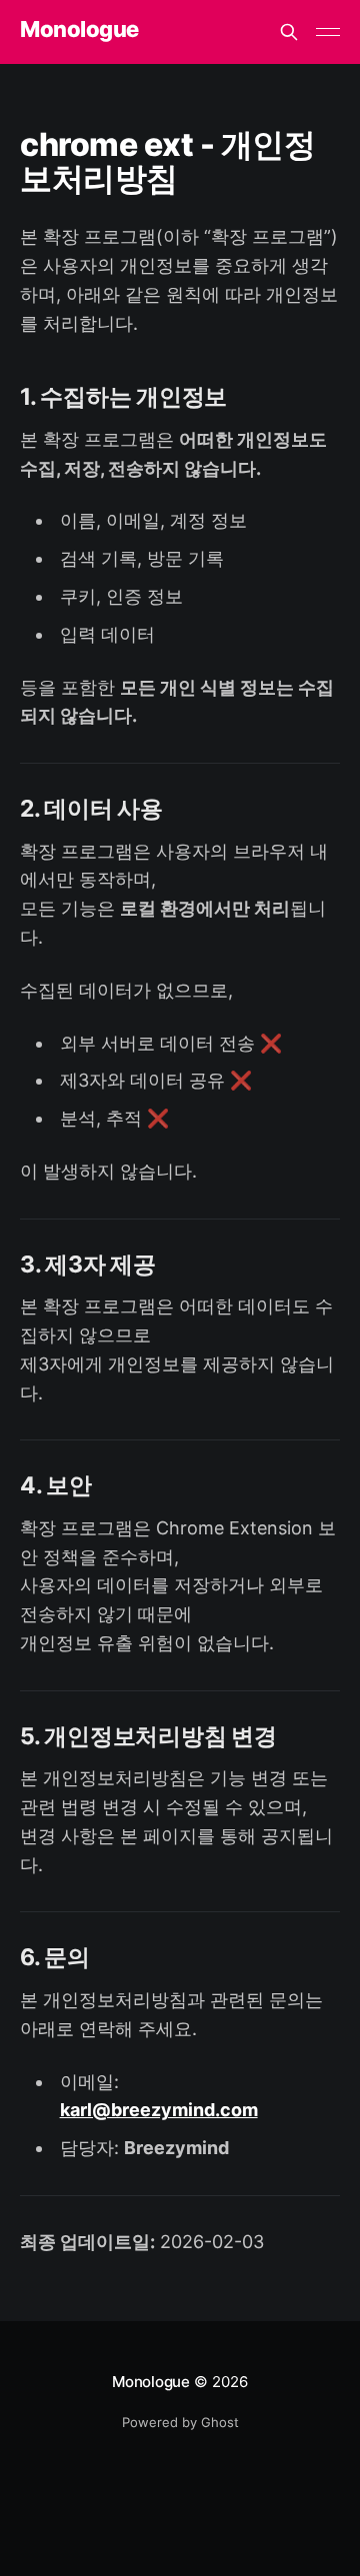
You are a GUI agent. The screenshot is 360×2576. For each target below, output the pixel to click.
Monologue (79, 29)
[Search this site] (289, 32)
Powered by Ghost (180, 2422)
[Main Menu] (328, 32)
